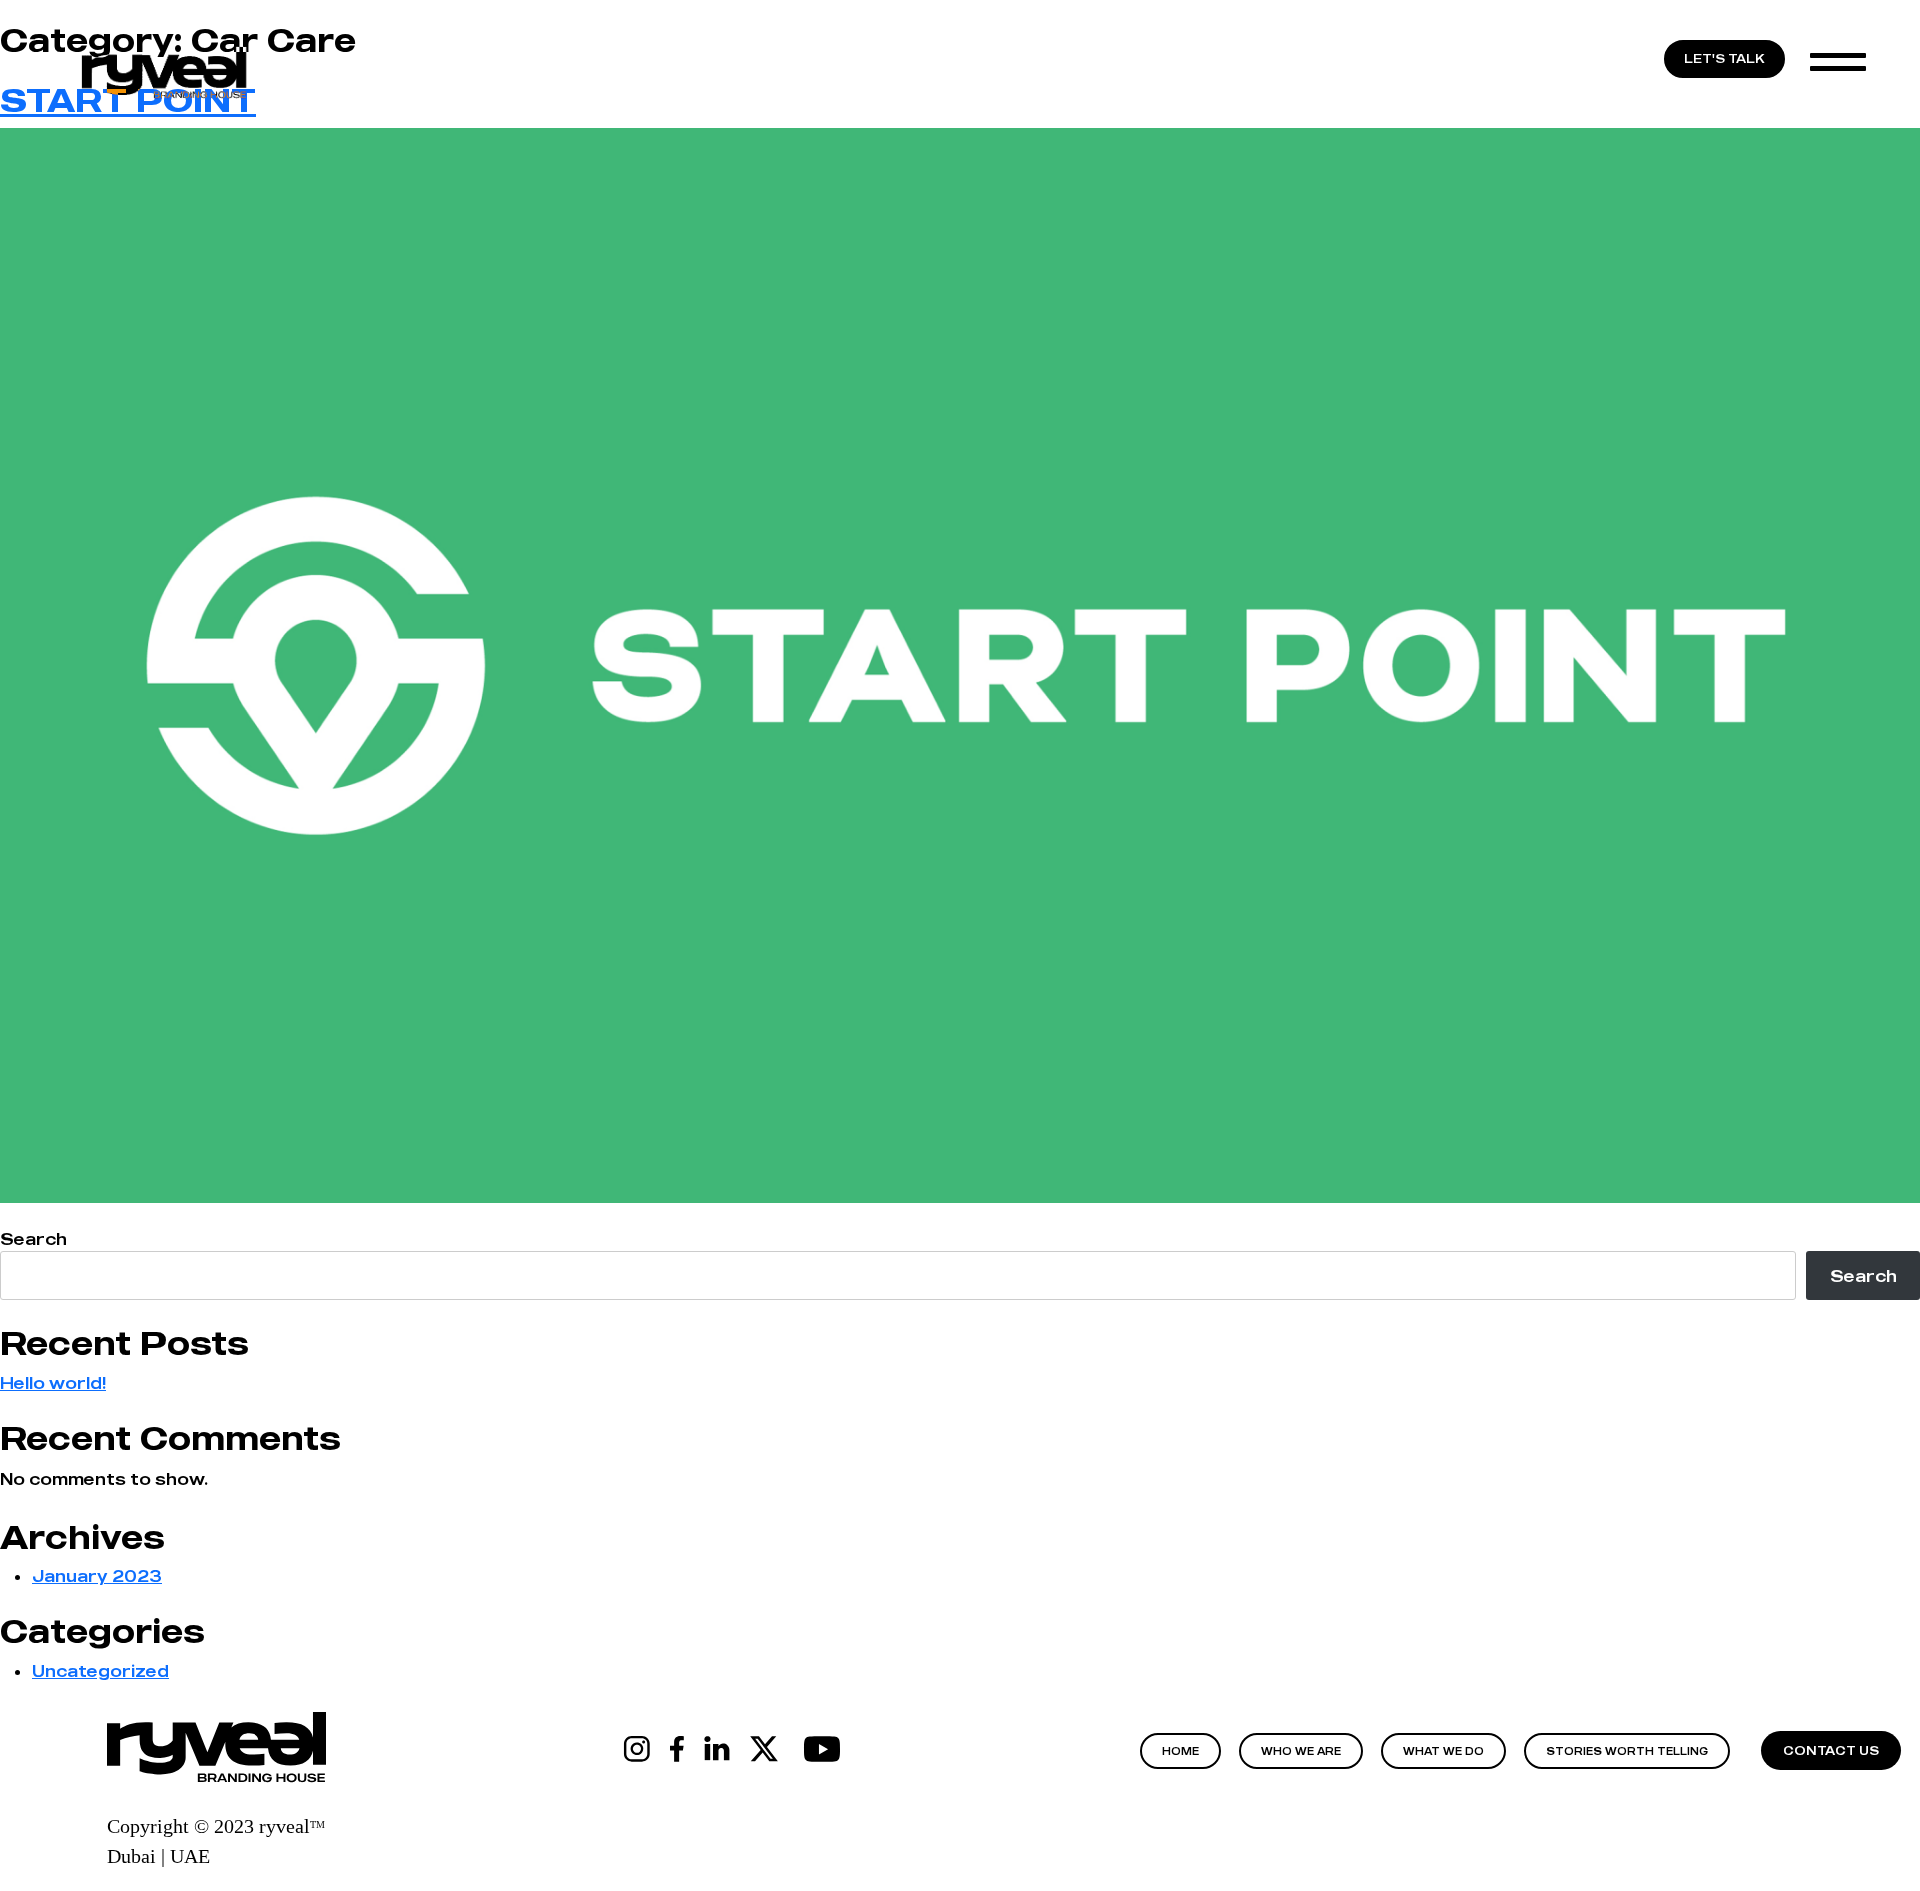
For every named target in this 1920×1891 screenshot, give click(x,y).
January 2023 (97, 1576)
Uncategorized (100, 1671)
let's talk (1724, 58)
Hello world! (53, 1383)
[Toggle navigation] (1853, 61)
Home (1180, 1751)
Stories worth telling (1627, 1751)
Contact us (1831, 1750)
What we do (1443, 1751)
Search (33, 1239)
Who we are (1301, 1751)
